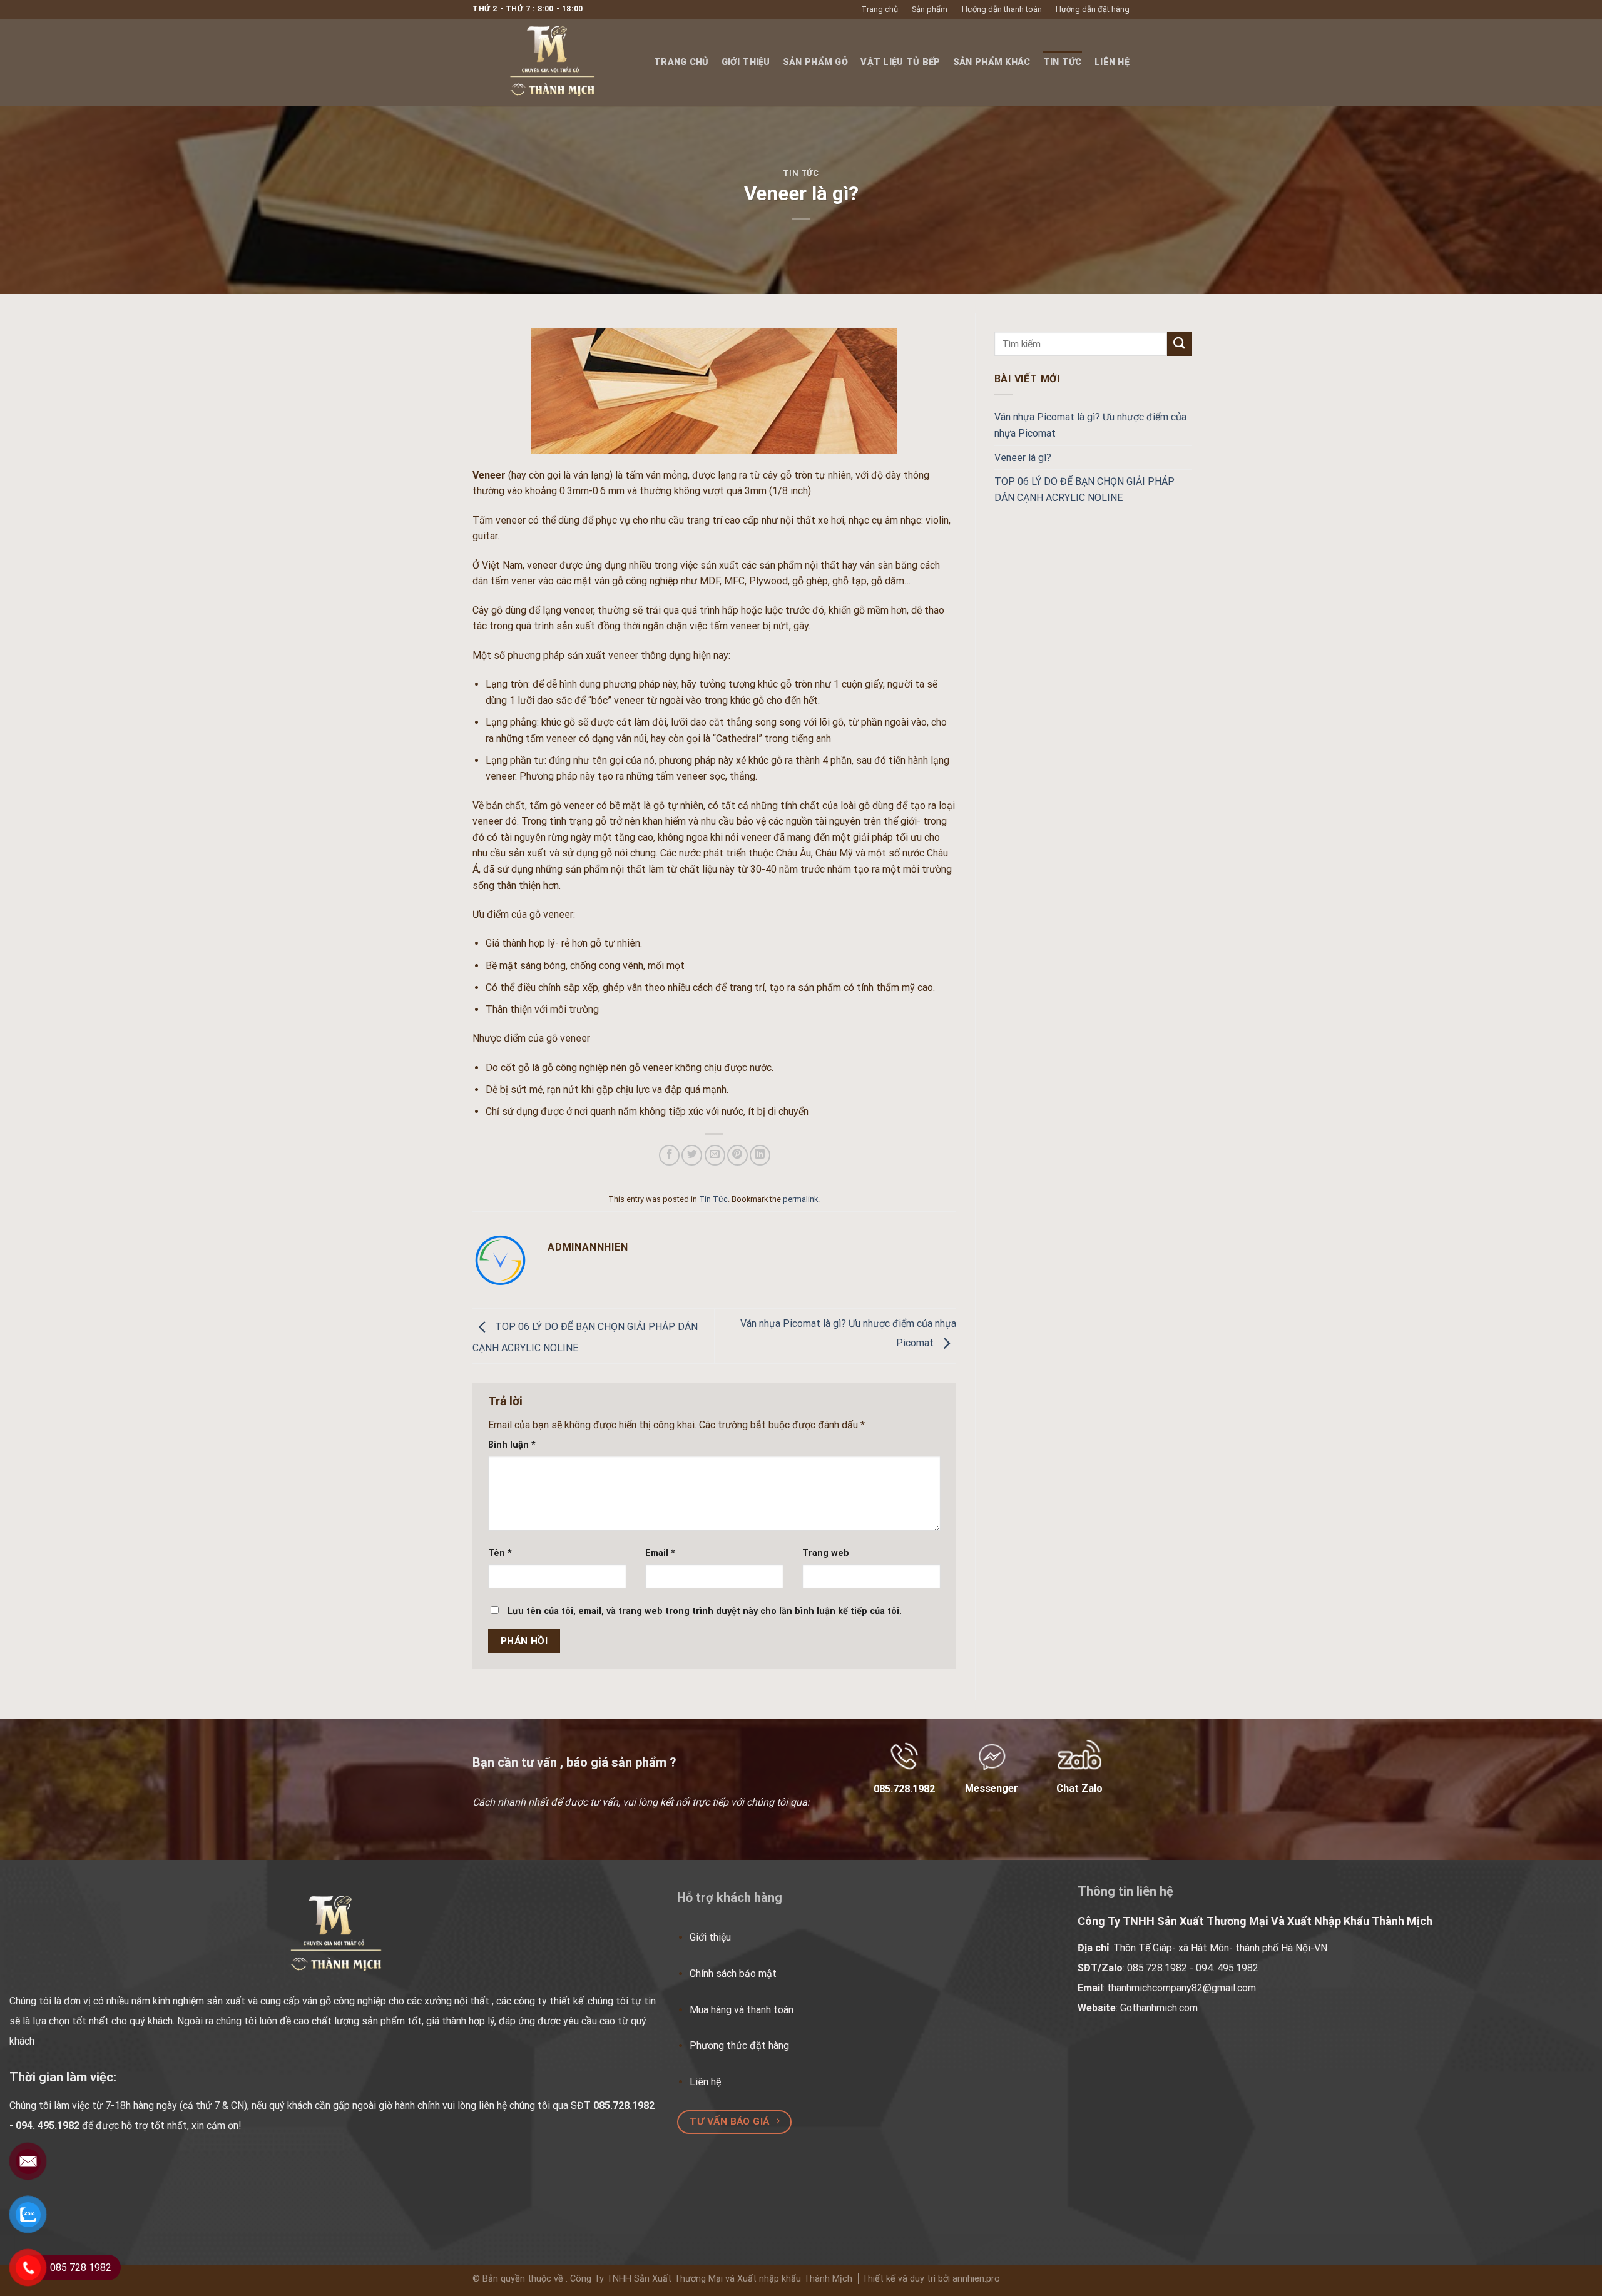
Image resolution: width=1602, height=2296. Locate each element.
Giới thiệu (746, 62)
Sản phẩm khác (992, 62)
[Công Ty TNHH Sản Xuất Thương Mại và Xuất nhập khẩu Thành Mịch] (554, 63)
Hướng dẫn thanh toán (1002, 9)
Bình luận (512, 1445)
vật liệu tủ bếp (900, 62)
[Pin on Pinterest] (737, 1155)
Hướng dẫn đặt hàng (1093, 9)
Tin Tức (1063, 62)
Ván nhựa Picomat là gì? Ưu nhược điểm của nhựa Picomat (1090, 425)
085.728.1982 (1157, 1968)
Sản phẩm (930, 9)
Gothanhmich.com (1159, 2008)
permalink (800, 1199)
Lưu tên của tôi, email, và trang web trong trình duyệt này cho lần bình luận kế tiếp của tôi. (705, 1611)
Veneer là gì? (1023, 458)
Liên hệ (1112, 62)
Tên (500, 1553)
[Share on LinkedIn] (760, 1155)
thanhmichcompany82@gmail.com (1181, 1988)
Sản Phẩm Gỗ (815, 62)
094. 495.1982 (48, 2126)
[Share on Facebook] (669, 1155)
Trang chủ (880, 9)
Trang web (826, 1553)
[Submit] (1180, 344)
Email (660, 1553)
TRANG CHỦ (681, 62)
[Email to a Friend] (715, 1155)
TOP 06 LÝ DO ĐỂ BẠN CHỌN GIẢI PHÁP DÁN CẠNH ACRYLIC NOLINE (1084, 490)
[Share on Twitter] (692, 1155)
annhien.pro (976, 2279)
